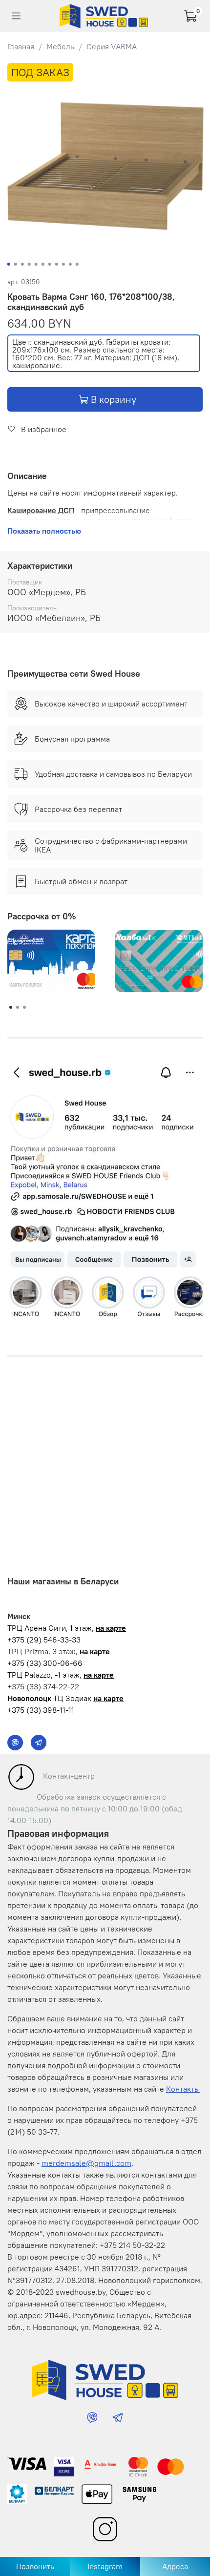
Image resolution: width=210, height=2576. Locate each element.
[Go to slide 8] (57, 264)
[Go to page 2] (18, 1007)
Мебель (60, 46)
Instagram (105, 2566)
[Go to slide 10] (70, 264)
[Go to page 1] (11, 1007)
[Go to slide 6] (43, 264)
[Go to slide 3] (22, 264)
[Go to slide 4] (29, 264)
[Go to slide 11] (77, 264)
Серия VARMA (112, 46)
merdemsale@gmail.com (86, 2163)
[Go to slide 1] (9, 264)
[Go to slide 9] (63, 264)
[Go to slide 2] (16, 264)
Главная (21, 46)
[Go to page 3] (24, 1007)
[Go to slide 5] (36, 264)
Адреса (175, 2566)
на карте (111, 1628)
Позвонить (35, 2566)
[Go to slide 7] (50, 264)
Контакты (183, 2089)
